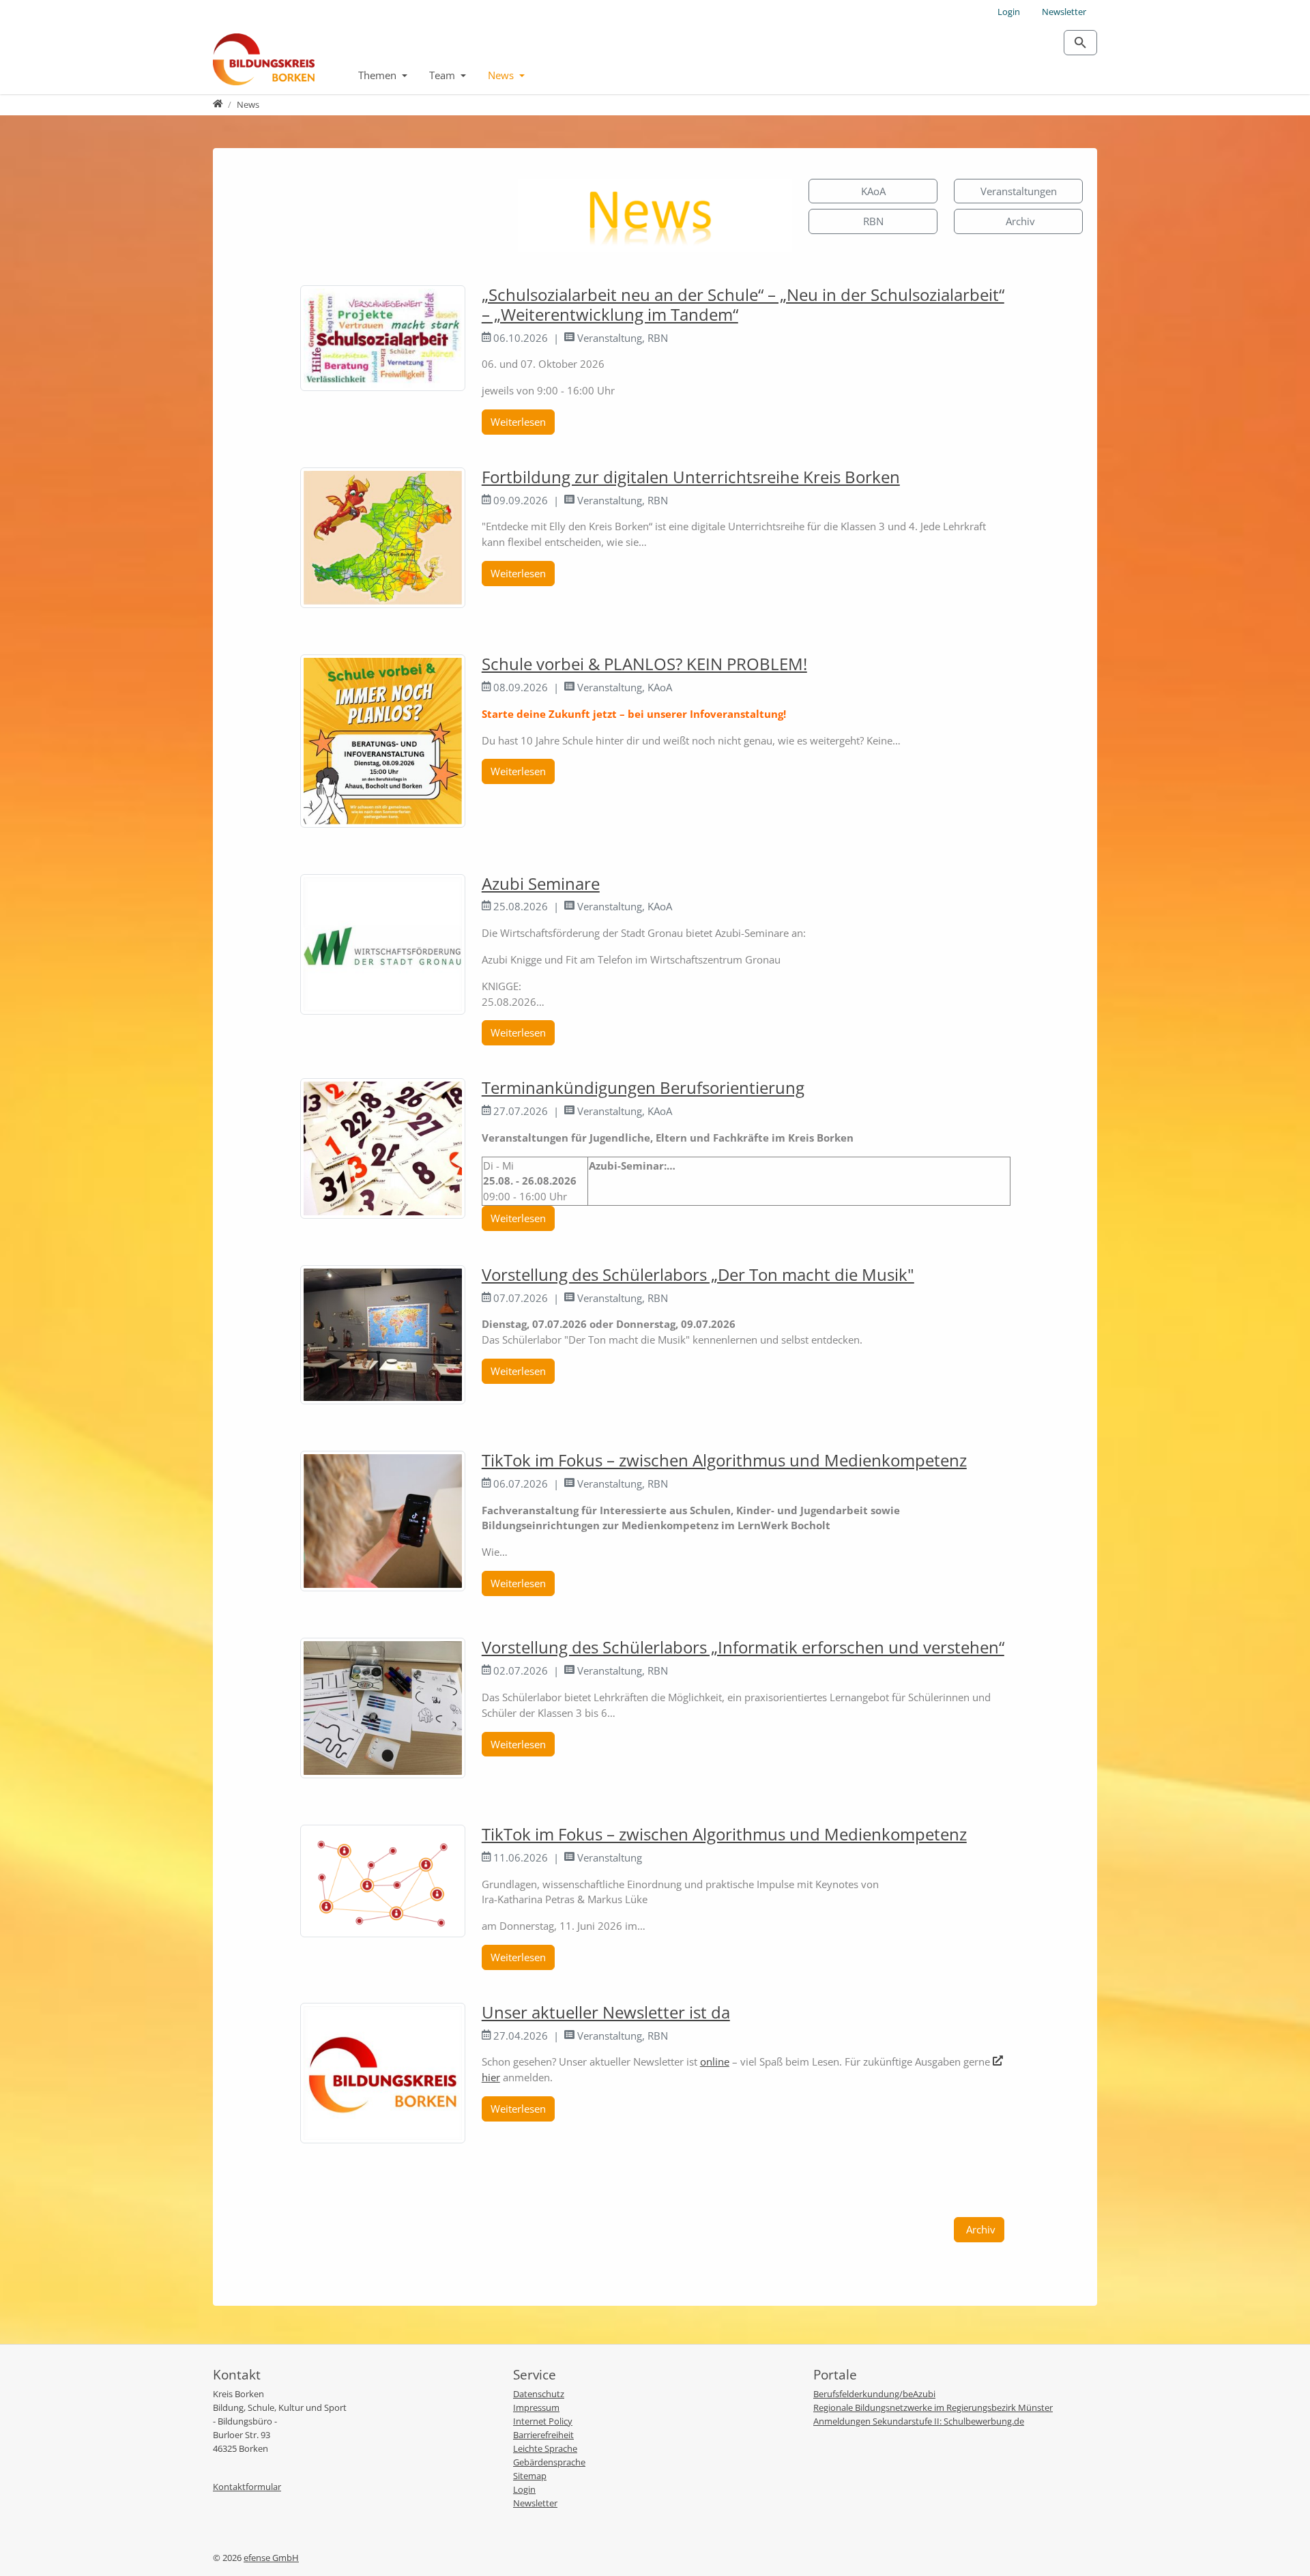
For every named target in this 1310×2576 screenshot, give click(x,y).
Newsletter (1064, 12)
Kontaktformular (247, 2487)
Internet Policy (543, 2421)
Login (1009, 12)
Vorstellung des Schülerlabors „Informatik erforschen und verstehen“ (743, 1647)
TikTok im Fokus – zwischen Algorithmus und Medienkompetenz (724, 1460)
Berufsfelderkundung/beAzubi (874, 2394)
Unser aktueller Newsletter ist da (606, 2012)
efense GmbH (271, 2558)
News (502, 75)
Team (443, 75)
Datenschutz (539, 2394)
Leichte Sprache (545, 2448)
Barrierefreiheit (543, 2435)
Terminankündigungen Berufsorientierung (643, 1087)
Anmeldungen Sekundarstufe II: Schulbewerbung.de (919, 2421)
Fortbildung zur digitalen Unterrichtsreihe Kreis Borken (691, 477)
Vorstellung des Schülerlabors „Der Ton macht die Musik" (698, 1274)
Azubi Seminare (541, 883)
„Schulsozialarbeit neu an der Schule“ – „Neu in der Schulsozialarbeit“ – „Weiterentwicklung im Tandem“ (743, 304)
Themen (379, 75)
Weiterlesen (518, 422)
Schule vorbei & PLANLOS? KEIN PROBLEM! (644, 664)
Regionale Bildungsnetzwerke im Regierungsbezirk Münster (933, 2407)
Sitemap (530, 2476)
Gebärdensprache (549, 2462)
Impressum (536, 2407)
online (715, 2061)
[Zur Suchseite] (1080, 43)
